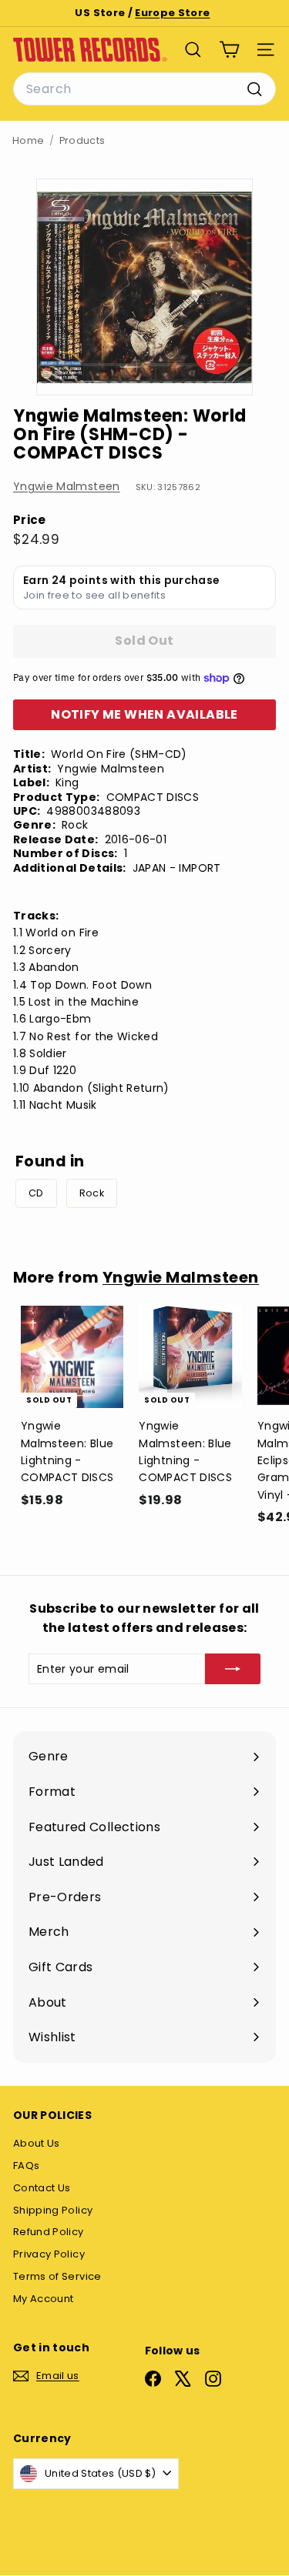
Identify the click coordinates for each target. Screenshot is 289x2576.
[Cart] (229, 50)
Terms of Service (57, 2276)
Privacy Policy (49, 2254)
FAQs (26, 2166)
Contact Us (42, 2188)
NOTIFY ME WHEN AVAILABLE (144, 714)
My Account (44, 2299)
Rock (92, 1193)
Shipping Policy (53, 2210)
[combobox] (144, 89)
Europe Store (172, 13)
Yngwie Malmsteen (67, 486)
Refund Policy (49, 2232)
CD (36, 1193)
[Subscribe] (233, 1669)
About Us (37, 2143)
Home (28, 140)
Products (82, 140)
